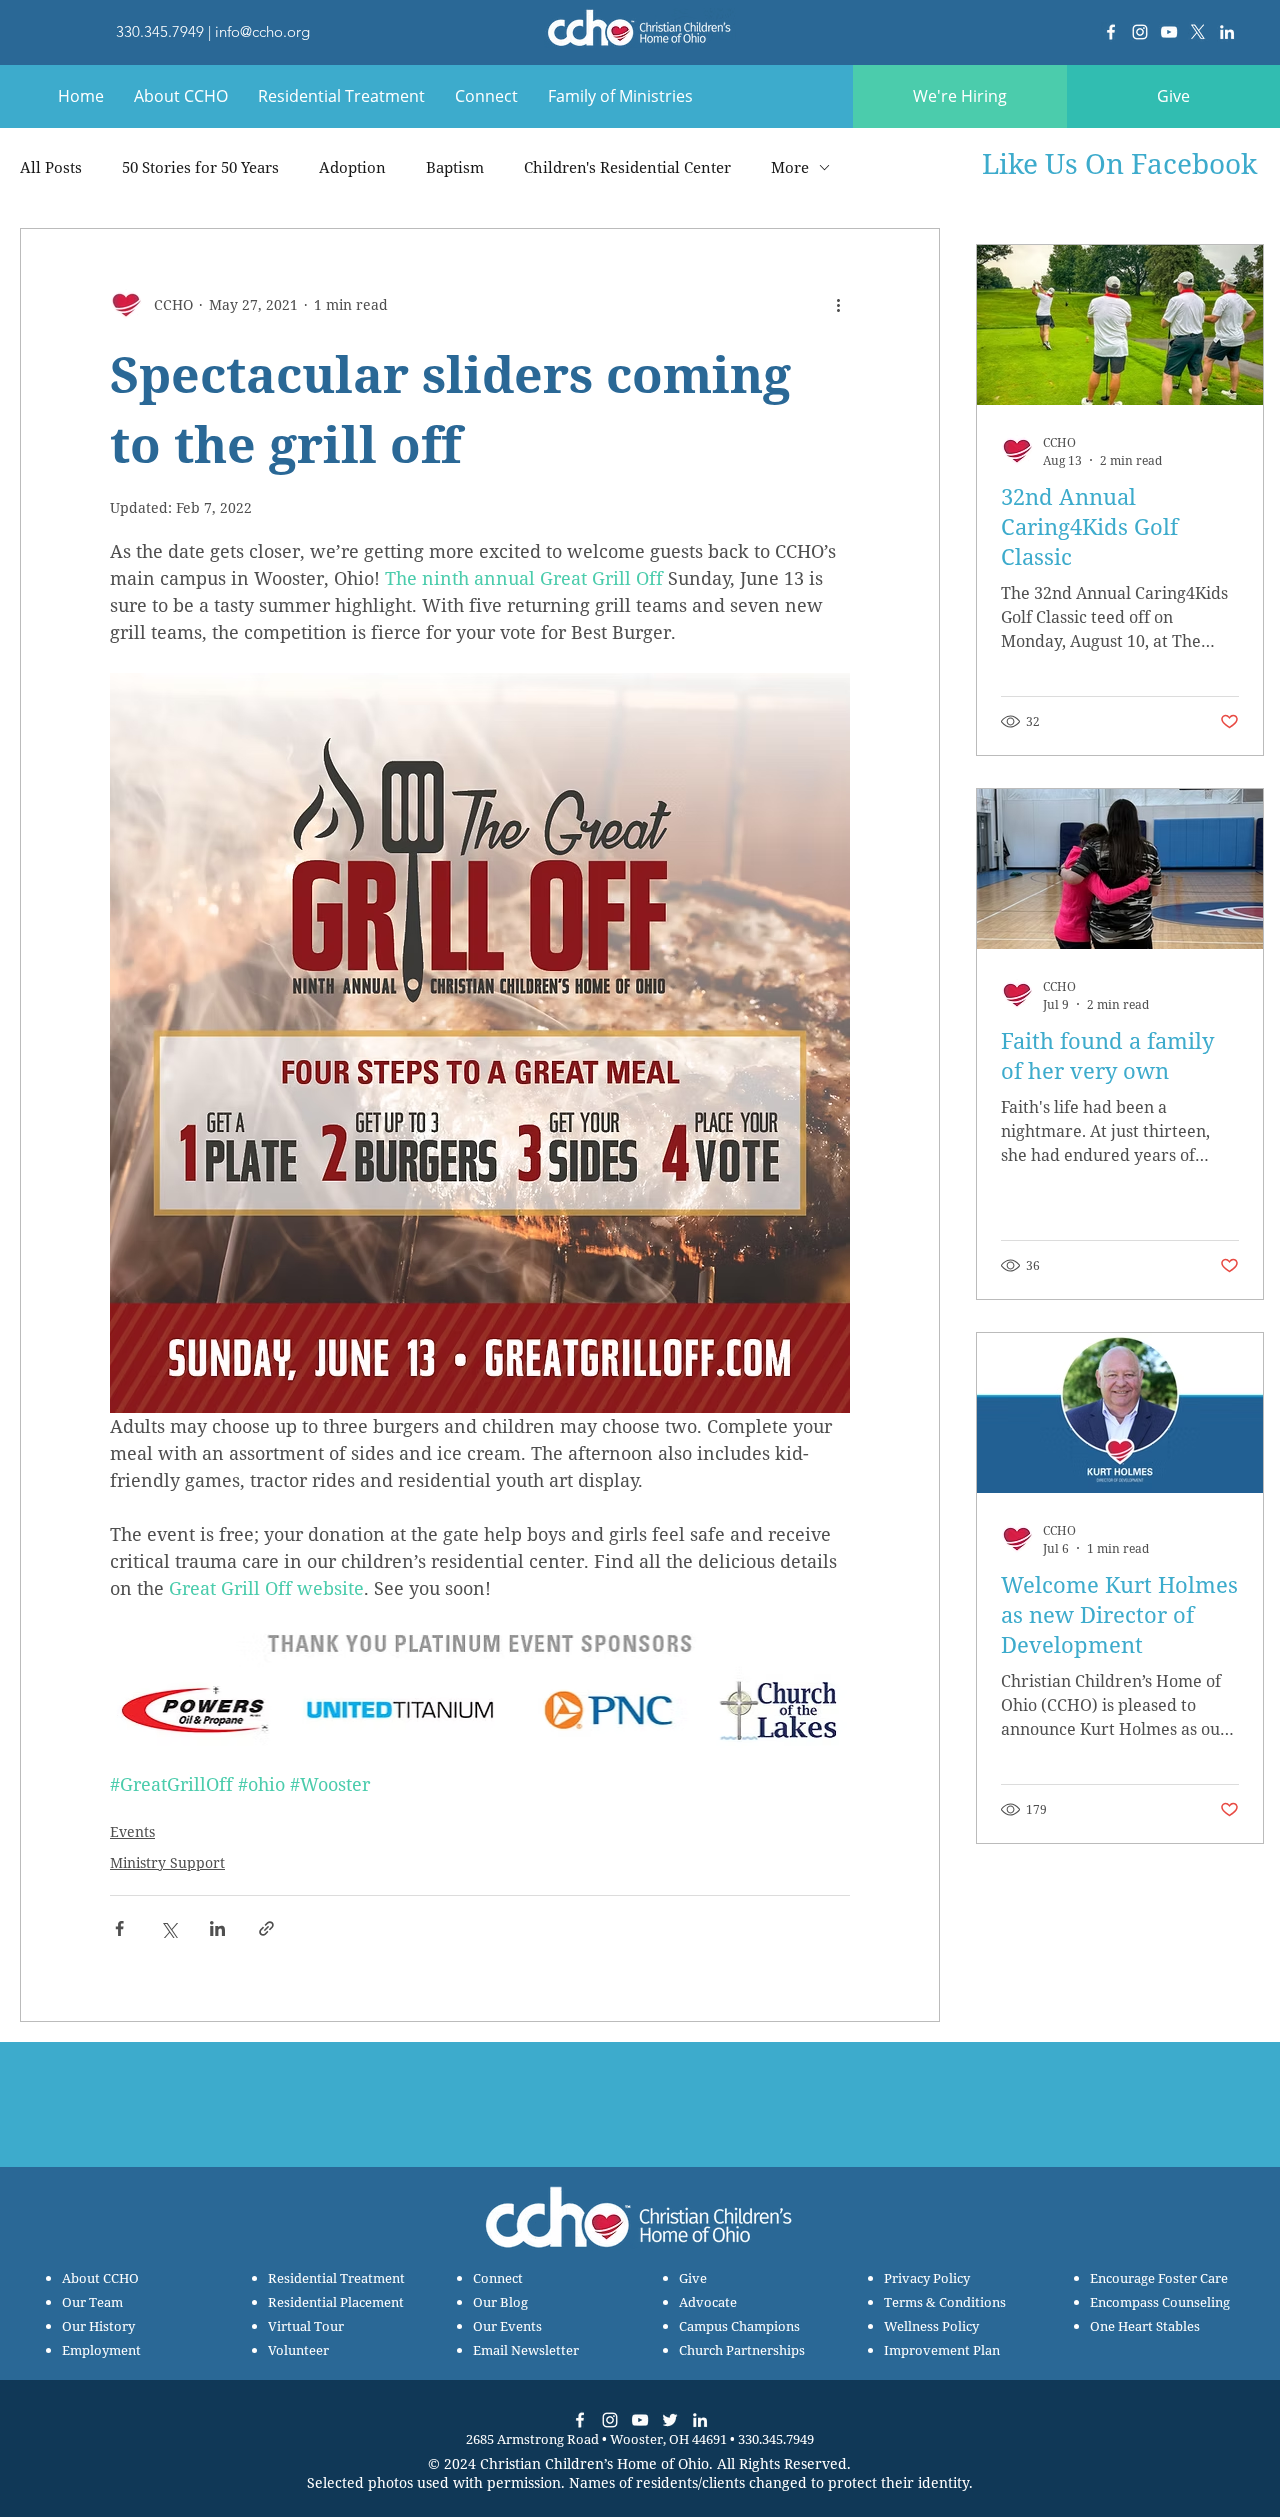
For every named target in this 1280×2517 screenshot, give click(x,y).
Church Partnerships (742, 2350)
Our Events (507, 2326)
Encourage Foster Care (1159, 2278)
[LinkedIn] (1227, 32)
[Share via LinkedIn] (217, 1928)
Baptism (455, 167)
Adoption (352, 167)
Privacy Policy (927, 2278)
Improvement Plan (942, 2350)
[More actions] (838, 305)
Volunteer (298, 2350)
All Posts (51, 167)
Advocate (708, 2302)
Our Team (92, 2302)
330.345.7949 (160, 31)
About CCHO (100, 2278)
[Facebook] (1111, 32)
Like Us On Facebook (1119, 163)
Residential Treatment (336, 2278)
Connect (498, 2278)
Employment (101, 2350)
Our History (98, 2326)
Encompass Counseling (1160, 2302)
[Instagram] (1140, 32)
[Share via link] (266, 1928)
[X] (1198, 32)
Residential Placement (336, 2302)
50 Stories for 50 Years (200, 167)
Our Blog (500, 2302)
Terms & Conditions (945, 2302)
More (790, 167)
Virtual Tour (306, 2326)
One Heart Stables (1145, 2326)
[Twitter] (670, 2420)
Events (132, 1831)
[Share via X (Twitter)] (168, 1928)
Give (693, 2278)
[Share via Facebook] (119, 1928)
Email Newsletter (526, 2350)
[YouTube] (1169, 32)
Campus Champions (739, 2326)
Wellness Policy (931, 2326)
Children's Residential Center (627, 167)
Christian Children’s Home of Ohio (594, 2463)
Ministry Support (167, 1862)
